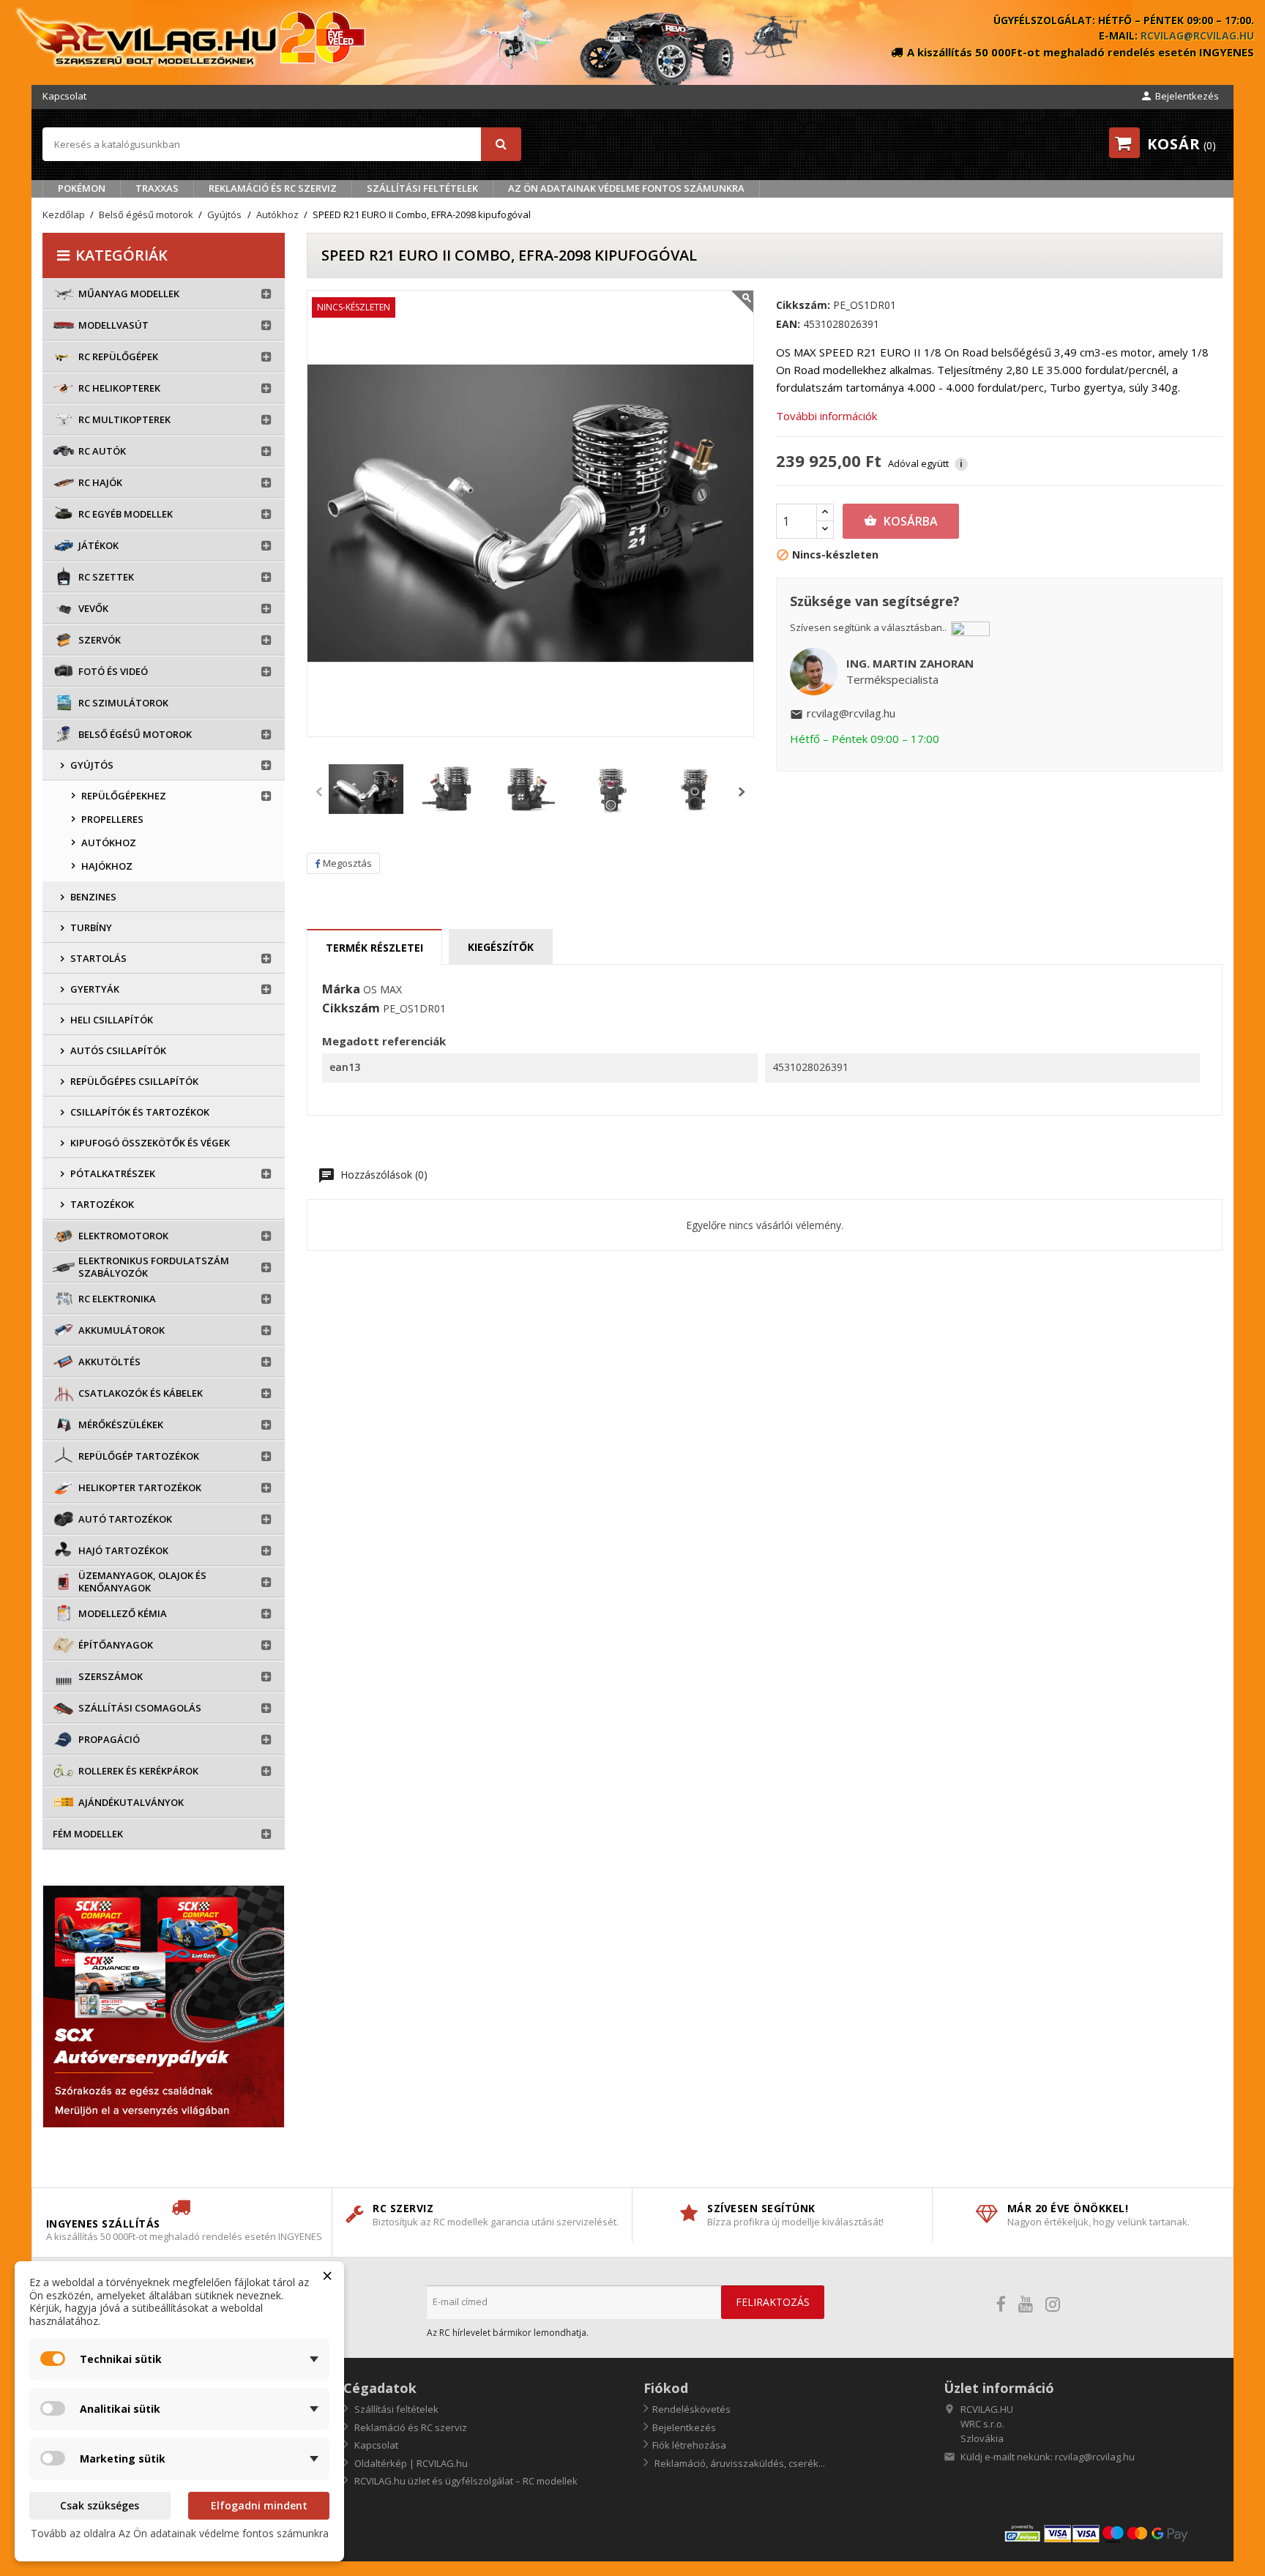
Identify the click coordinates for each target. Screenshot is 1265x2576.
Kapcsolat (64, 96)
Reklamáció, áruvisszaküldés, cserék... (739, 2463)
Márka (341, 990)
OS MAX (383, 989)
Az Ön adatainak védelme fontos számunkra (626, 188)
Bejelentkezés (684, 2427)
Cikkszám (351, 1009)
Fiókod (666, 2388)
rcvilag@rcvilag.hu (1197, 36)
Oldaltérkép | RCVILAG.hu (410, 2463)
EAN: (788, 324)
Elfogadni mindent (259, 2505)
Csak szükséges (100, 2505)
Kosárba (901, 521)
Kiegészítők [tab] (501, 947)
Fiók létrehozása (689, 2445)
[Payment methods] (1113, 2532)
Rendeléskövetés (691, 2409)
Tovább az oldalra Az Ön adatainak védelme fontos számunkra (180, 2533)
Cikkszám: (803, 305)
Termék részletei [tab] (374, 948)
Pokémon (82, 188)
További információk (826, 416)
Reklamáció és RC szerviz (273, 188)
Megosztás (347, 863)
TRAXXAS (157, 188)
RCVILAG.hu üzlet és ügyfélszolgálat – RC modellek (465, 2481)
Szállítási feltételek (422, 188)
